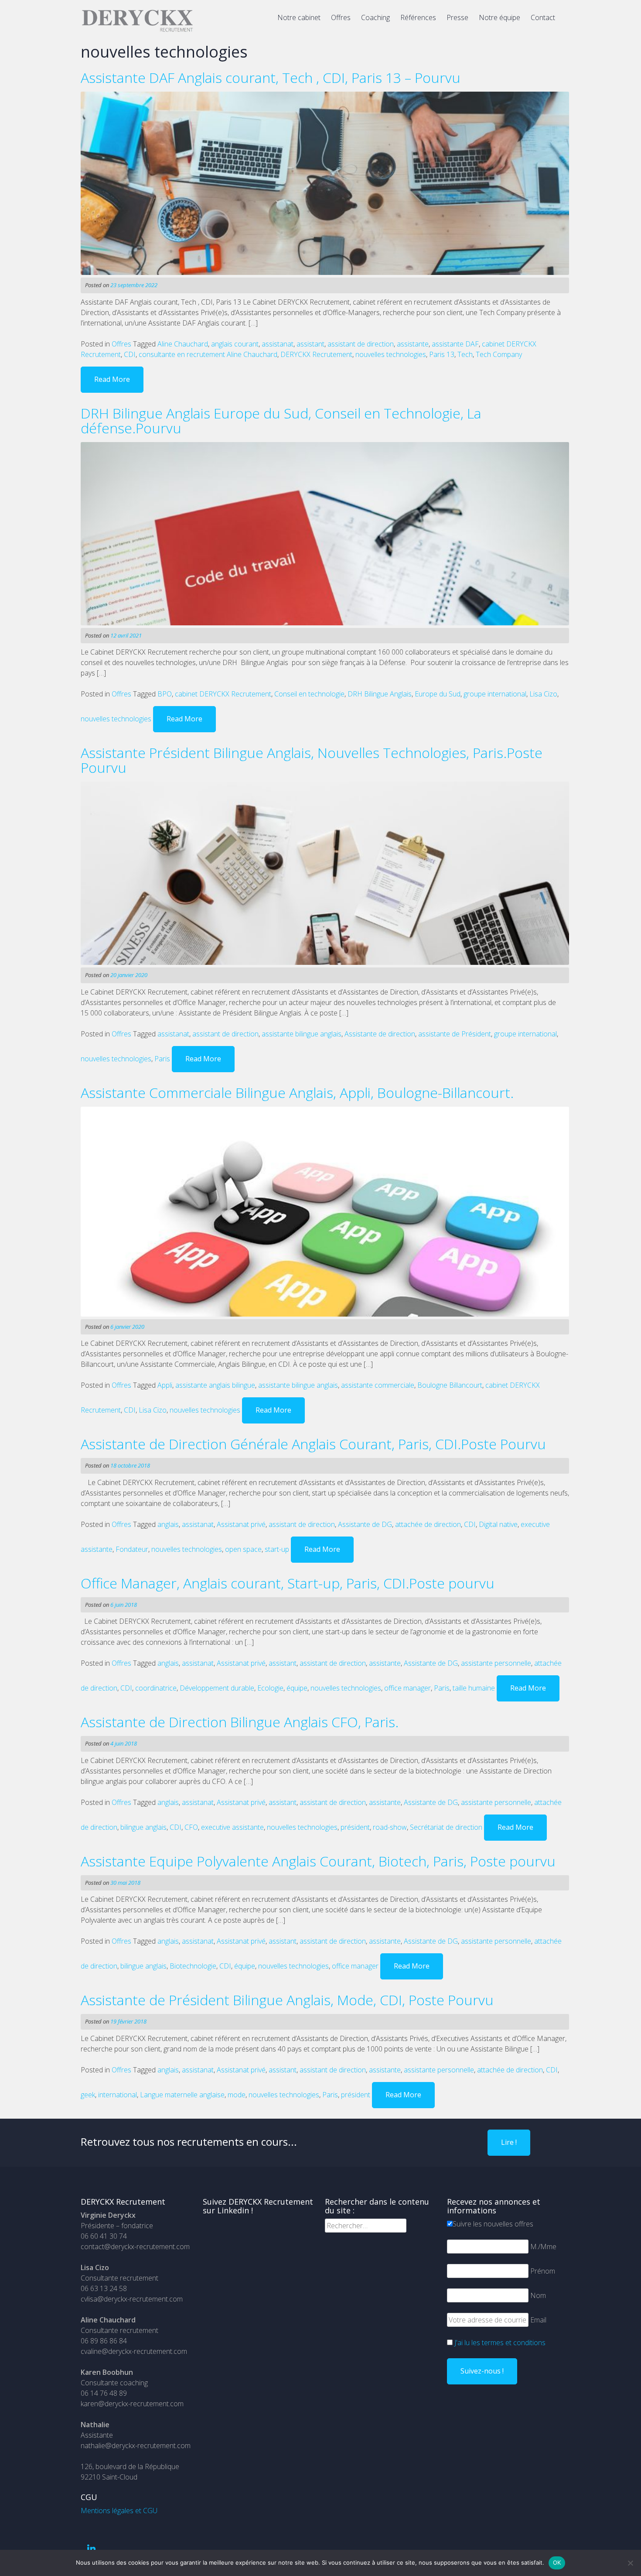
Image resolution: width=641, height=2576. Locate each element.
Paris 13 (442, 354)
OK (557, 2562)
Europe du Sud (438, 694)
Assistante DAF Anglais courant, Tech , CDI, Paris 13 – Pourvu (271, 77)
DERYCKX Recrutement (316, 354)
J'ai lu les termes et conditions (500, 2343)
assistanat (278, 344)
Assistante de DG (365, 1524)
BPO (165, 694)
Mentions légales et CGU (119, 2511)
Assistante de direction (380, 1034)
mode (237, 2095)
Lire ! (509, 2142)
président (355, 1827)
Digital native (498, 1524)
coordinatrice (156, 1688)
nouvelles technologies (391, 354)
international (118, 2095)
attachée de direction (428, 1524)
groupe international (495, 694)
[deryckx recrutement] (137, 30)
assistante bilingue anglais (302, 1034)
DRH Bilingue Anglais (380, 694)
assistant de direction (361, 344)
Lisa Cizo (543, 694)
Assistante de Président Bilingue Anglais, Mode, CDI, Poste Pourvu (287, 2000)
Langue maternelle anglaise (182, 2095)
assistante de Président (455, 1034)
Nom (538, 2295)
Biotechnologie (193, 1966)
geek (88, 2095)
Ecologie (270, 1688)
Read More (112, 379)
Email (538, 2320)
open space (243, 1549)
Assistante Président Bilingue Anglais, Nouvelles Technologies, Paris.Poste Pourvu (312, 760)
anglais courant (235, 344)
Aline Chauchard (183, 344)
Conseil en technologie (309, 694)
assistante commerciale (378, 1385)
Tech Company (499, 354)
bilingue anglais (143, 1827)
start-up (277, 1549)
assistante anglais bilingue (215, 1385)
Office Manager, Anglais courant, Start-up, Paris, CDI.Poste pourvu (288, 1583)
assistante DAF (455, 344)
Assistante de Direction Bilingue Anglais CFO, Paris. (240, 1722)
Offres (341, 17)
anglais (168, 1524)
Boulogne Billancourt (450, 1385)
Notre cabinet (299, 17)
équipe (297, 1688)
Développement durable (217, 1688)
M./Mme (543, 2247)
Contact (543, 17)
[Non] (630, 2563)
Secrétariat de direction (446, 1827)
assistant (310, 344)
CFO (191, 1827)
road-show (390, 1827)
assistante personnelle (496, 1663)
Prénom (543, 2271)
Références (418, 17)
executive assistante (232, 1827)
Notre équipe (500, 17)
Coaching (375, 17)
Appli (165, 1385)
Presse (457, 17)
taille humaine (474, 1688)
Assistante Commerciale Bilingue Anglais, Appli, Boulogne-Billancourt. (297, 1092)
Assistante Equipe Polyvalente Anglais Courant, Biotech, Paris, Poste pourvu (318, 1861)
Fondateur (132, 1549)
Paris (162, 1059)
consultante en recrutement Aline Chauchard (208, 354)
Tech (465, 354)
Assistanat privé (241, 1524)
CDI (130, 354)
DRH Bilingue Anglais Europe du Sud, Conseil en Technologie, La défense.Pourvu (281, 420)
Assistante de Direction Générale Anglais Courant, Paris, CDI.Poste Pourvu (313, 1444)
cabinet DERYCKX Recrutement (223, 694)
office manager (407, 1688)
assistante (413, 344)
